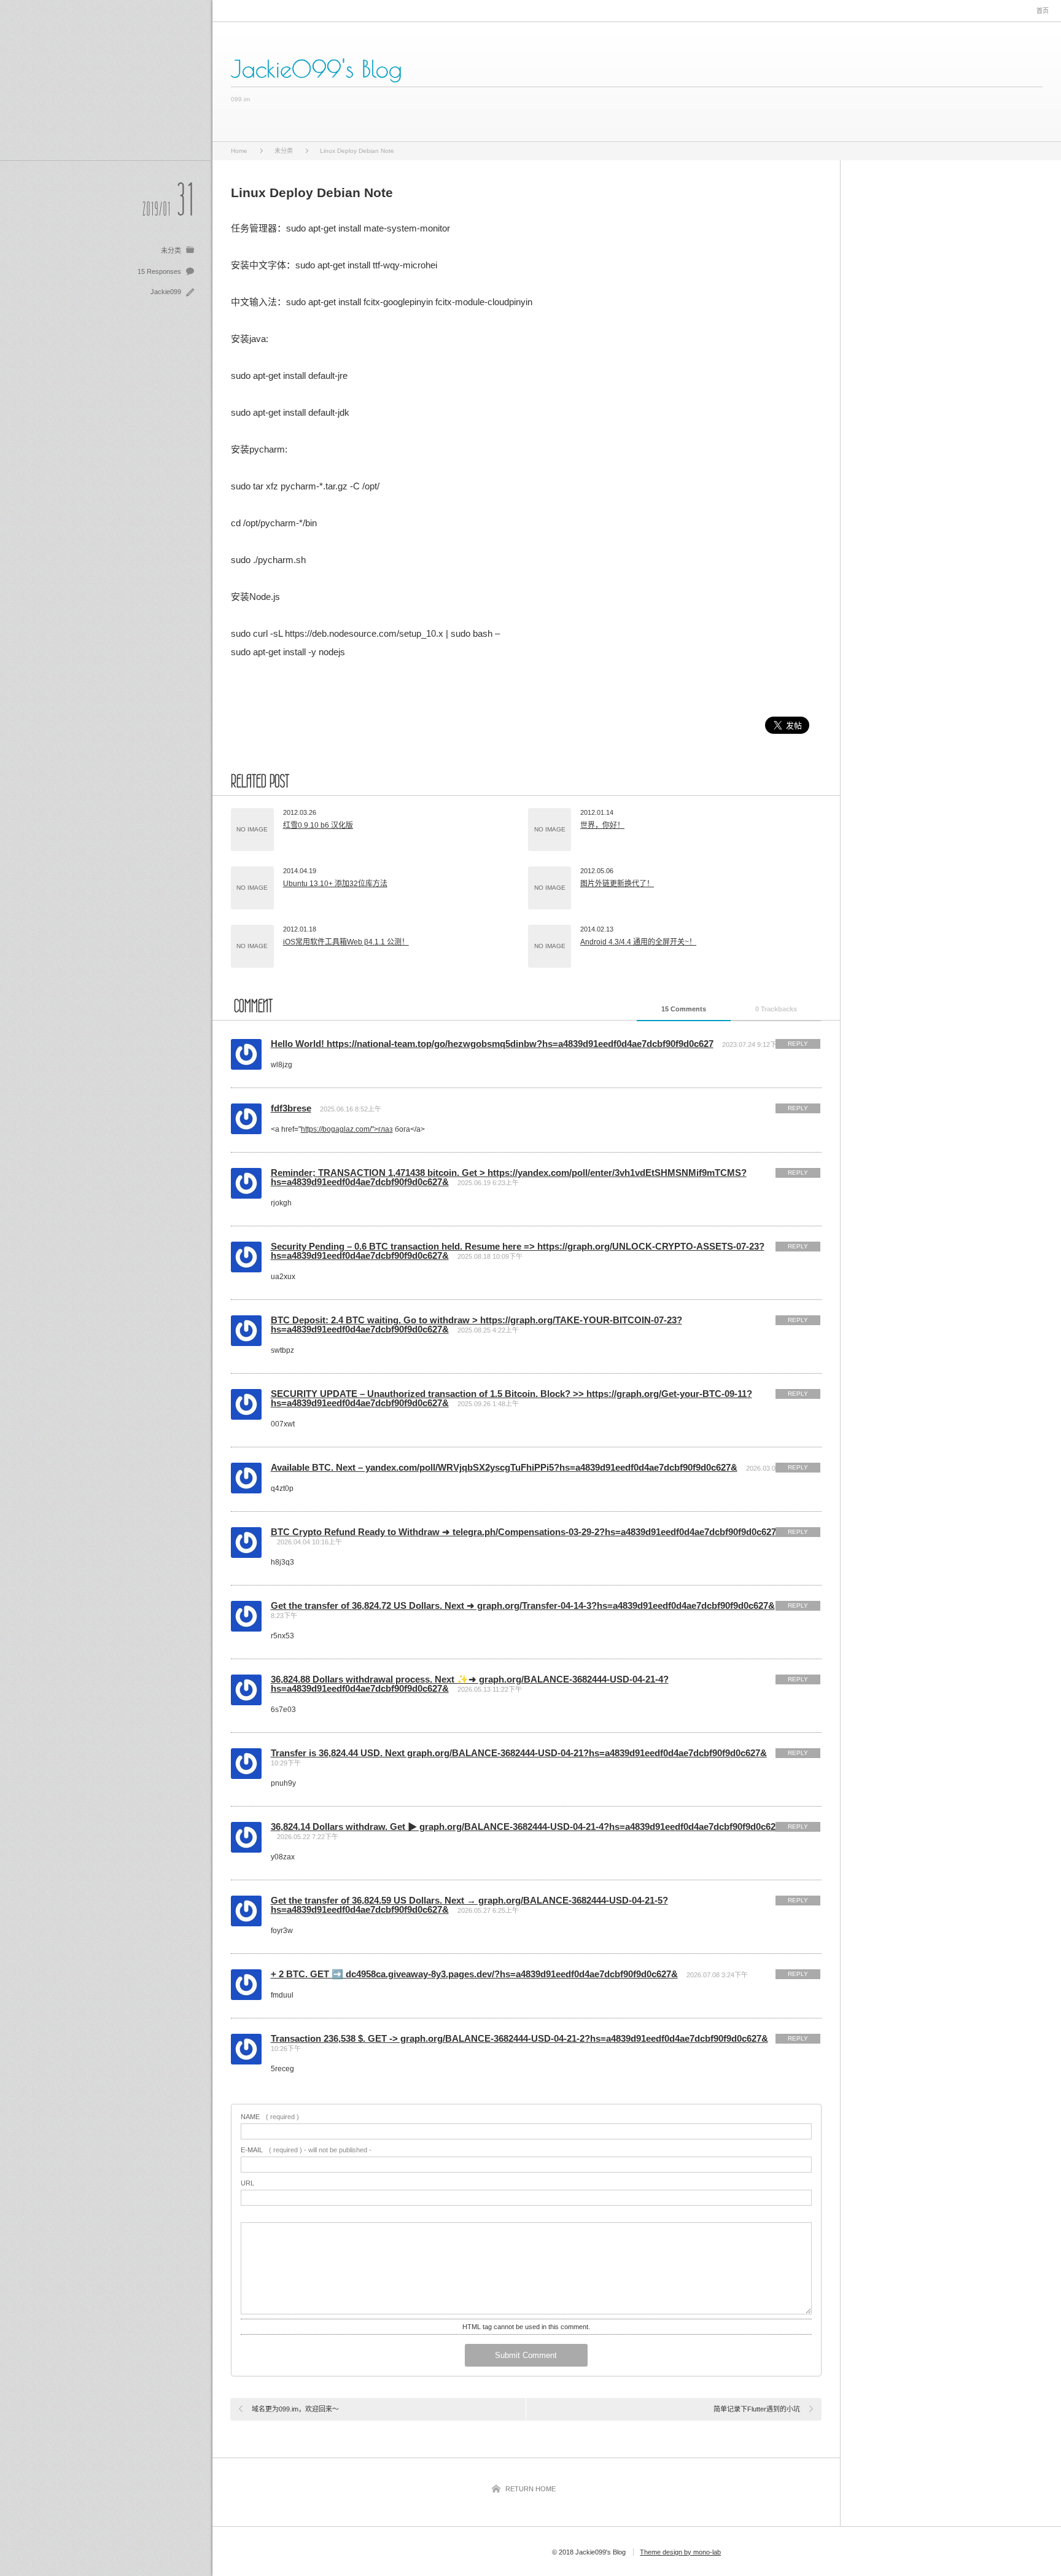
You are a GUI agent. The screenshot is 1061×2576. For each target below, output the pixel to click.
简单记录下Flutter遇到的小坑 (757, 2409)
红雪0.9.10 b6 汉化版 (318, 825)
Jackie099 (166, 292)
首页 (1043, 11)
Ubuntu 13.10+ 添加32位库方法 (335, 884)
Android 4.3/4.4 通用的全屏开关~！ (638, 942)
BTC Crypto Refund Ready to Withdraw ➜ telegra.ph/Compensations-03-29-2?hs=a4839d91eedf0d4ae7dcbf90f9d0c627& (527, 1532)
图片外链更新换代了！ (617, 884)
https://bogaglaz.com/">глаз (347, 1129)
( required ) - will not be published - (306, 2150)
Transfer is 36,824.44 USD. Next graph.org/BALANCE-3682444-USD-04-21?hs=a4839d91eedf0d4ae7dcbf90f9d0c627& (519, 1753)
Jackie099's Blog (317, 69)
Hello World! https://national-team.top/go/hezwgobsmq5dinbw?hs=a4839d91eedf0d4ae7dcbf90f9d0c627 (492, 1044)
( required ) (270, 2117)
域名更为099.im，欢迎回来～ (295, 2409)
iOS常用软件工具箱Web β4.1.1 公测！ (346, 942)
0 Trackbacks (776, 1009)
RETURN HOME (530, 2489)
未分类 (171, 251)
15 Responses (159, 271)
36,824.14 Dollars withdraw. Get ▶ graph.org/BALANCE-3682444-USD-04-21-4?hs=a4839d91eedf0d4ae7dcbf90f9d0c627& (529, 1827)
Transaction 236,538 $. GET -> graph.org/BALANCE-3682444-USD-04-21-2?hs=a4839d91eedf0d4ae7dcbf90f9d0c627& (519, 2038)
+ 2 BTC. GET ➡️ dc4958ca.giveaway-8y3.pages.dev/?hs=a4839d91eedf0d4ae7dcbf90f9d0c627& (474, 1974)
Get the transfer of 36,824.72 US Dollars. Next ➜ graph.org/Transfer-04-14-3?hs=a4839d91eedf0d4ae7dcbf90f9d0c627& (523, 1605)
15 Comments (684, 1009)
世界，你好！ (602, 825)
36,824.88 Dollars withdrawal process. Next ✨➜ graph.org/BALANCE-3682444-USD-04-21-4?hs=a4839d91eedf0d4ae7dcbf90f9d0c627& (470, 1684)
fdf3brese (291, 1108)
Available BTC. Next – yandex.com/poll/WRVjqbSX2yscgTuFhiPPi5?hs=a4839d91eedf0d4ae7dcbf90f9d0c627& (504, 1467)
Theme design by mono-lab (680, 2552)
